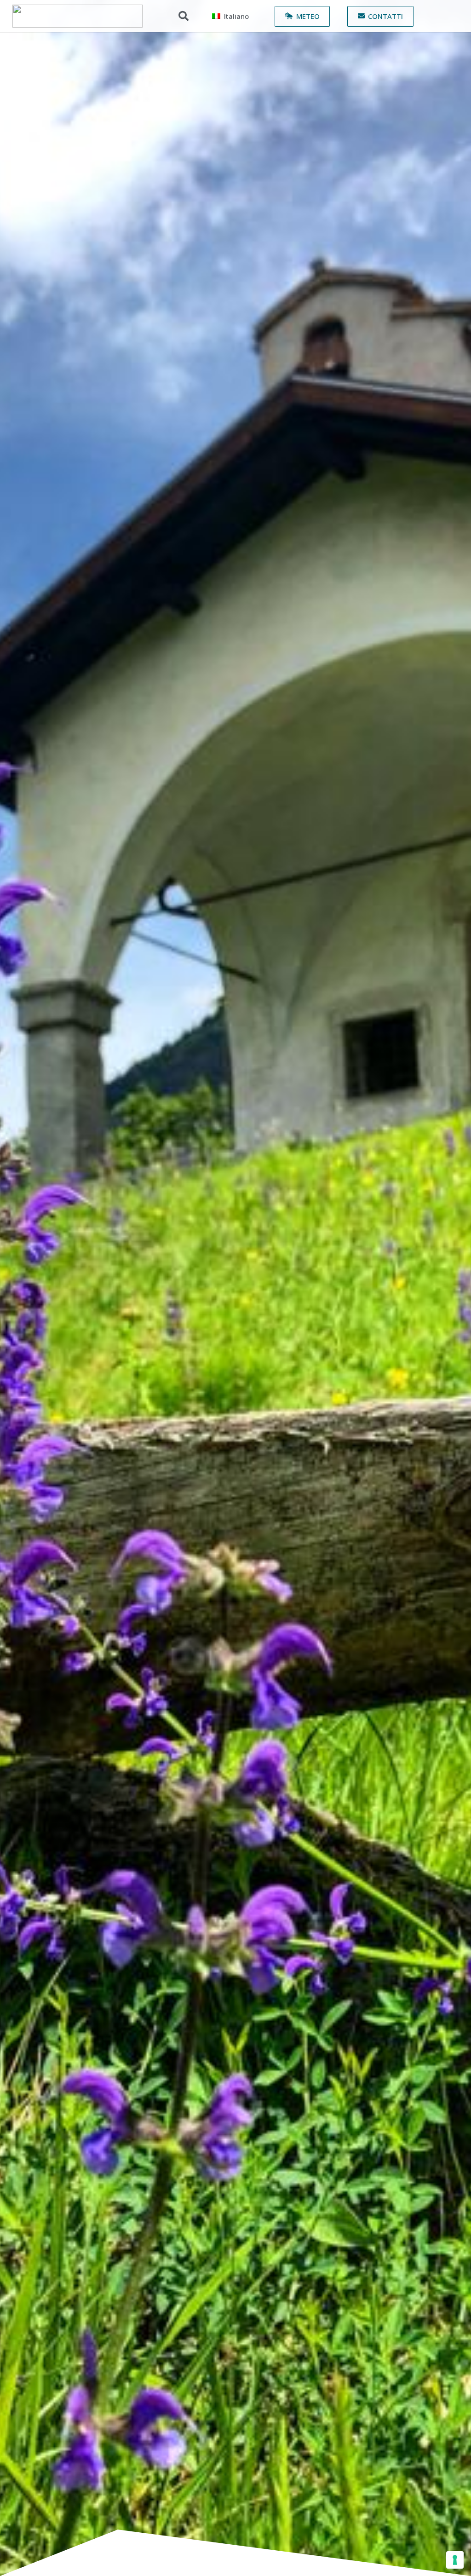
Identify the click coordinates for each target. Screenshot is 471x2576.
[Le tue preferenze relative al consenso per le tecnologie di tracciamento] (455, 2560)
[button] (184, 16)
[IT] (78, 16)
